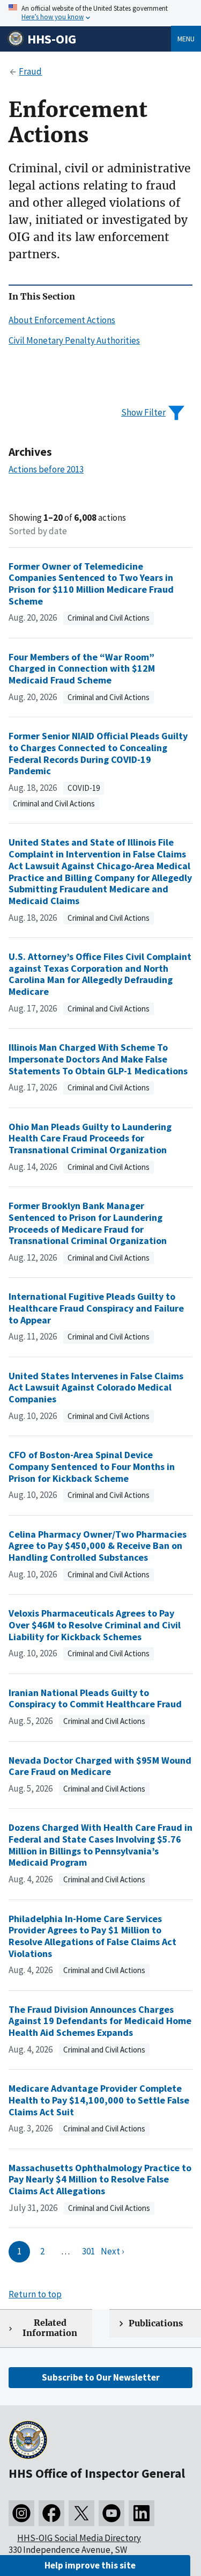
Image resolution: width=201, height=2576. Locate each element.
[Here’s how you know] (100, 13)
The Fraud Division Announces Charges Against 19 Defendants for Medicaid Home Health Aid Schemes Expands (100, 2021)
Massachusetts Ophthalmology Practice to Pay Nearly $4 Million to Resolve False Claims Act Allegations (100, 2179)
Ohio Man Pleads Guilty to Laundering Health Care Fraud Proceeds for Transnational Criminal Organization (90, 1138)
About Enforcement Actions (62, 320)
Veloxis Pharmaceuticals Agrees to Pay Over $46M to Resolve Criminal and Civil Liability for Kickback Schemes (95, 1625)
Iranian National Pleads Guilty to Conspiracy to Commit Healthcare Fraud (95, 1698)
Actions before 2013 (46, 469)
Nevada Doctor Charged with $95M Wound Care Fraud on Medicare (100, 1766)
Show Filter (143, 412)
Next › (113, 2251)
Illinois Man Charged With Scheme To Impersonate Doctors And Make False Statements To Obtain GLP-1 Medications (98, 1059)
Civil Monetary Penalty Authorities (74, 340)
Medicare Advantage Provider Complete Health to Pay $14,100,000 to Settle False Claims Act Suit (99, 2100)
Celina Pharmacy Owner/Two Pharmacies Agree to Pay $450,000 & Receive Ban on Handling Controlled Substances (98, 1546)
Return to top (35, 2294)
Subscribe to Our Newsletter (101, 2377)
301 (88, 2251)
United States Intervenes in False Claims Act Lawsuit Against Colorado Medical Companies (96, 1387)
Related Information (50, 2328)
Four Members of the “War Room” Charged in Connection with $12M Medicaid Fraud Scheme (82, 668)
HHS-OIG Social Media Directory (79, 2538)
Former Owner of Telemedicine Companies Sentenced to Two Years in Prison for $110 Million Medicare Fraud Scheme (91, 584)
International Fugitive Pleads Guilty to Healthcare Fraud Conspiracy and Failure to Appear (96, 1308)
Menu (186, 39)
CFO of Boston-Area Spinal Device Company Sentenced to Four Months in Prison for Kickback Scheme (92, 1466)
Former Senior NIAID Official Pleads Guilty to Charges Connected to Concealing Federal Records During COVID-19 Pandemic (98, 753)
